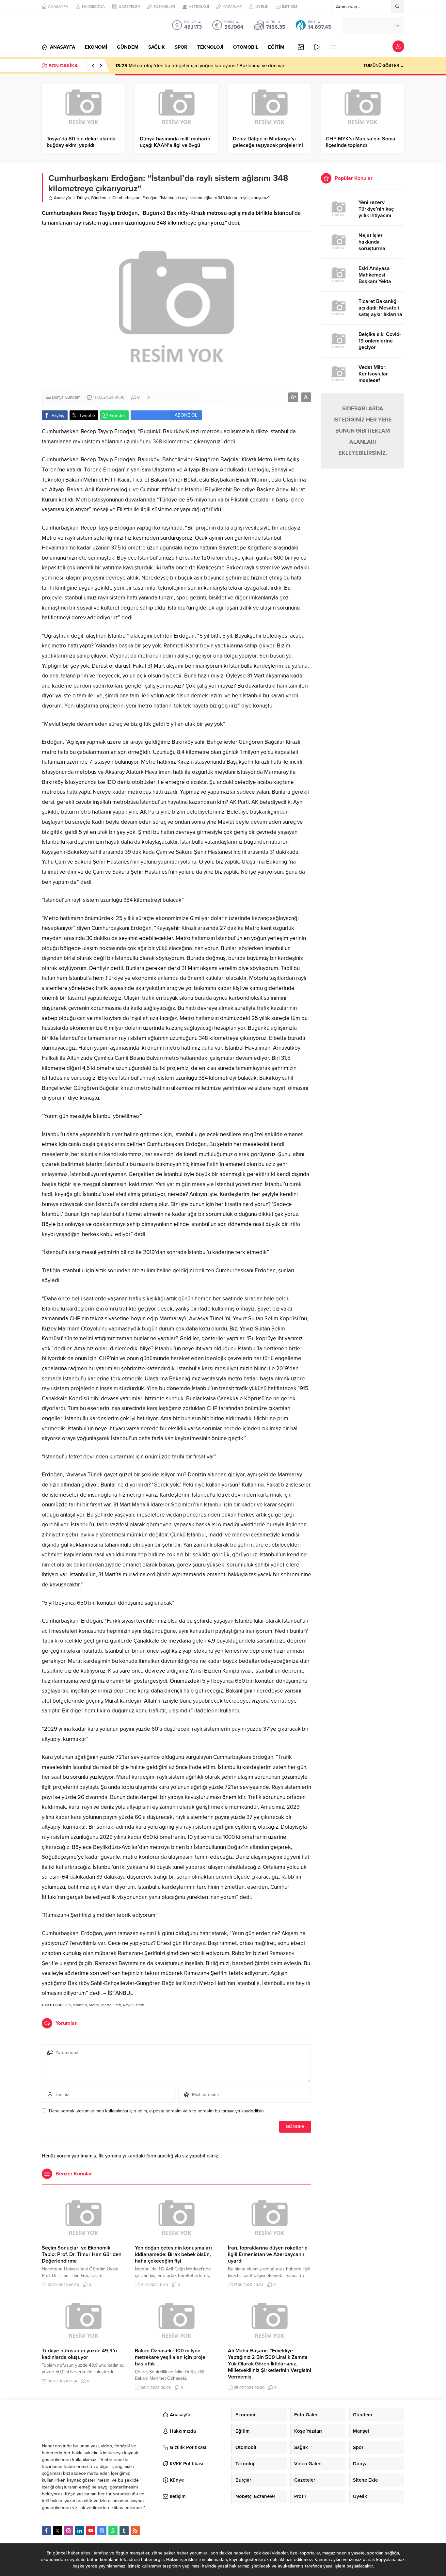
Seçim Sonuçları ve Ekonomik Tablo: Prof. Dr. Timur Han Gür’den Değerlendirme (82, 2254)
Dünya (83, 198)
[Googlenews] (102, 2531)
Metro (94, 2005)
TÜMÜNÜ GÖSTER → (384, 66)
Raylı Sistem (134, 2005)
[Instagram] (69, 2531)
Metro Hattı (111, 2005)
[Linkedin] (80, 2531)
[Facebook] (46, 2531)
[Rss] (135, 2531)
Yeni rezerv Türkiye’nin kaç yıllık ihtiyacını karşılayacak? (376, 212)
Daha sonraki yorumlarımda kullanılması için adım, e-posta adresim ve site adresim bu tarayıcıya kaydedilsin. (157, 2111)
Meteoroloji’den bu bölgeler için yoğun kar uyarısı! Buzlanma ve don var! (200, 66)
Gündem (99, 198)
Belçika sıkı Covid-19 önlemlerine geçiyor (380, 341)
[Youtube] (91, 2531)
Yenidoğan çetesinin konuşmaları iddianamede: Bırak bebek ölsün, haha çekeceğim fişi (173, 2254)
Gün (67, 2005)
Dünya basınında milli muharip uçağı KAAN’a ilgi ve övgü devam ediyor (175, 145)
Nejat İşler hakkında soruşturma (372, 242)
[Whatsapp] (113, 2531)
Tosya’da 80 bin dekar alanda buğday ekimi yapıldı (81, 142)
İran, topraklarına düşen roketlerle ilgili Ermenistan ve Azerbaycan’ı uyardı (268, 2254)
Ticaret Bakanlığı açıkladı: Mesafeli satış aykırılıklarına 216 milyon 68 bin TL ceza (380, 314)
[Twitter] (57, 2531)
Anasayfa (63, 198)
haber (74, 2553)
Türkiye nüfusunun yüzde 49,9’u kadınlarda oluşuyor (79, 2354)
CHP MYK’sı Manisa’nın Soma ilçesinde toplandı (361, 142)
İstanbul (80, 2005)
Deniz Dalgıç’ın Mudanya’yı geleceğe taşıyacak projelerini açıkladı (268, 145)
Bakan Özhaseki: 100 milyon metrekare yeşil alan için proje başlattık (170, 2357)
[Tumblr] (124, 2531)
